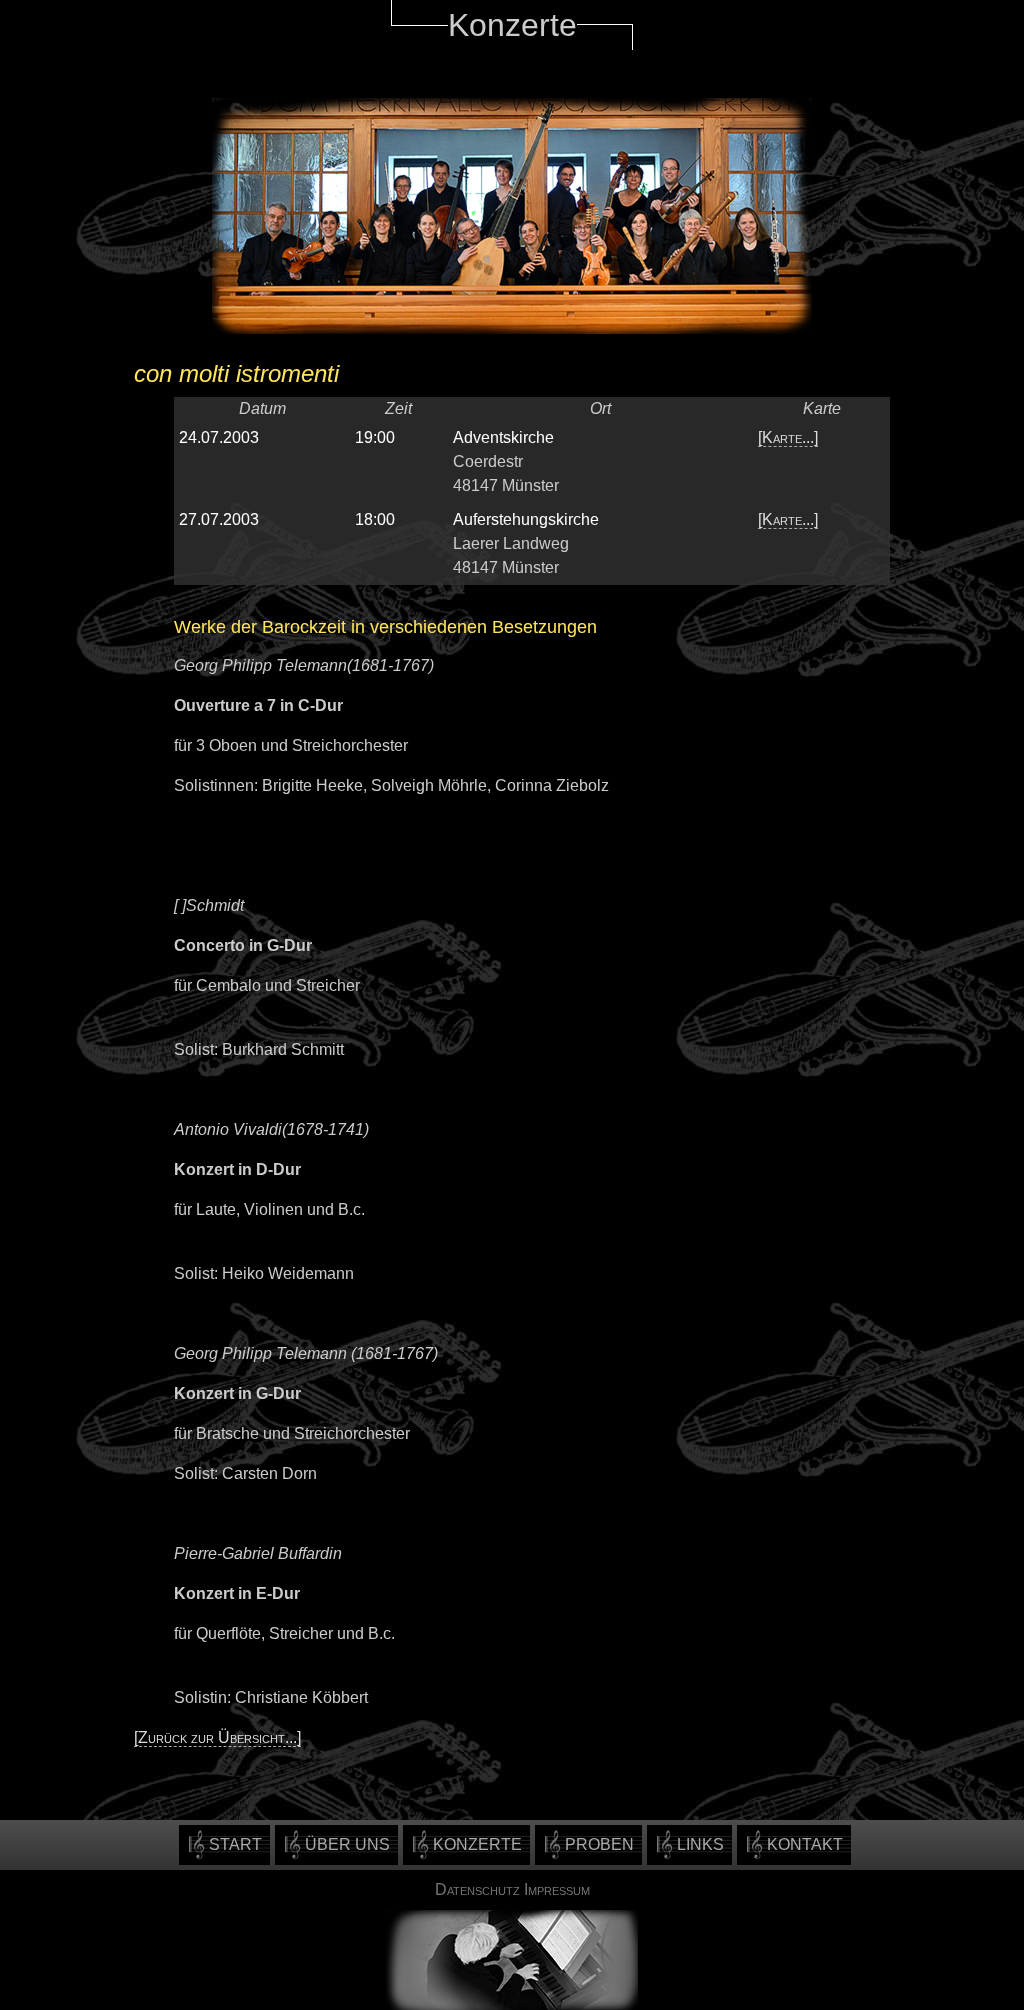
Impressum (557, 1889)
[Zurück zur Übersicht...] (217, 1737)
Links (700, 1844)
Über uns (347, 1844)
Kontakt (805, 1844)
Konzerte (477, 1844)
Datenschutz (477, 1889)
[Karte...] (788, 437)
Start (235, 1844)
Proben (599, 1844)
